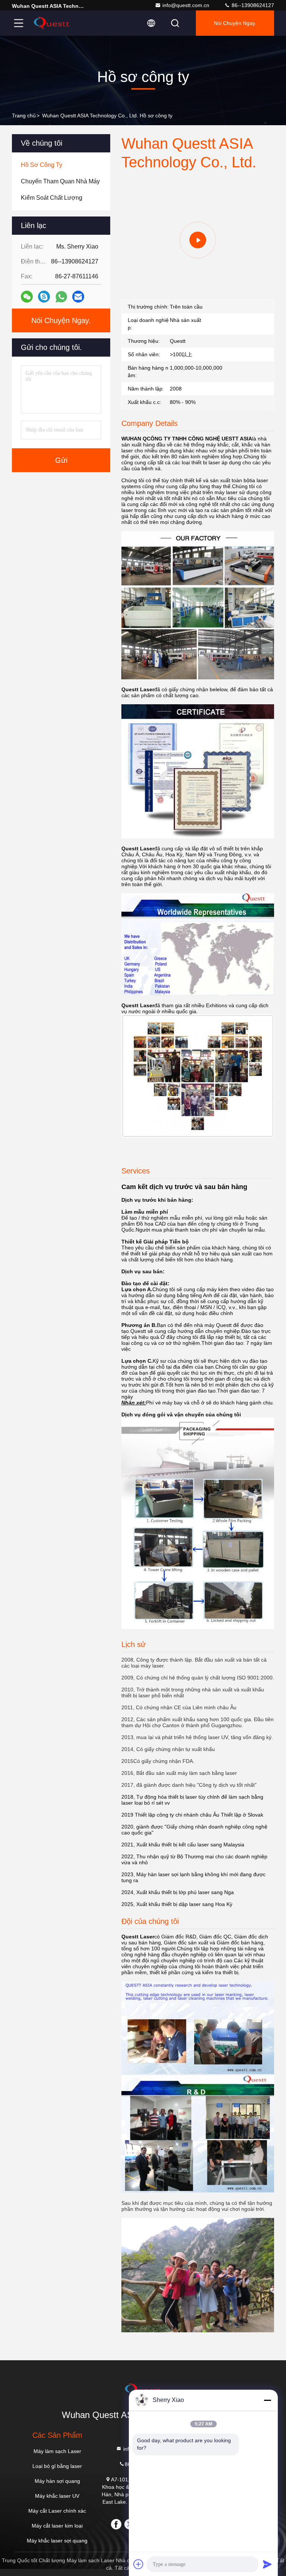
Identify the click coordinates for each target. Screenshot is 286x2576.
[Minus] (267, 2400)
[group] (198, 240)
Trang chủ (24, 116)
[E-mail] (78, 297)
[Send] (267, 2564)
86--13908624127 (252, 5)
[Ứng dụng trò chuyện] (44, 297)
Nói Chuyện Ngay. (235, 23)
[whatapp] (61, 297)
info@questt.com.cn (186, 5)
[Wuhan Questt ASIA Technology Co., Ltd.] (52, 23)
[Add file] (139, 2564)
